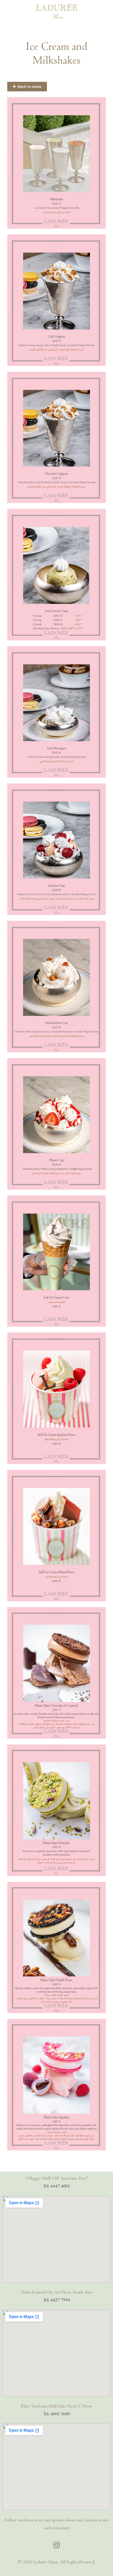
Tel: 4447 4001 (57, 2186)
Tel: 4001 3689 (57, 2414)
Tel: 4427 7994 (57, 2300)
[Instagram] (57, 2545)
